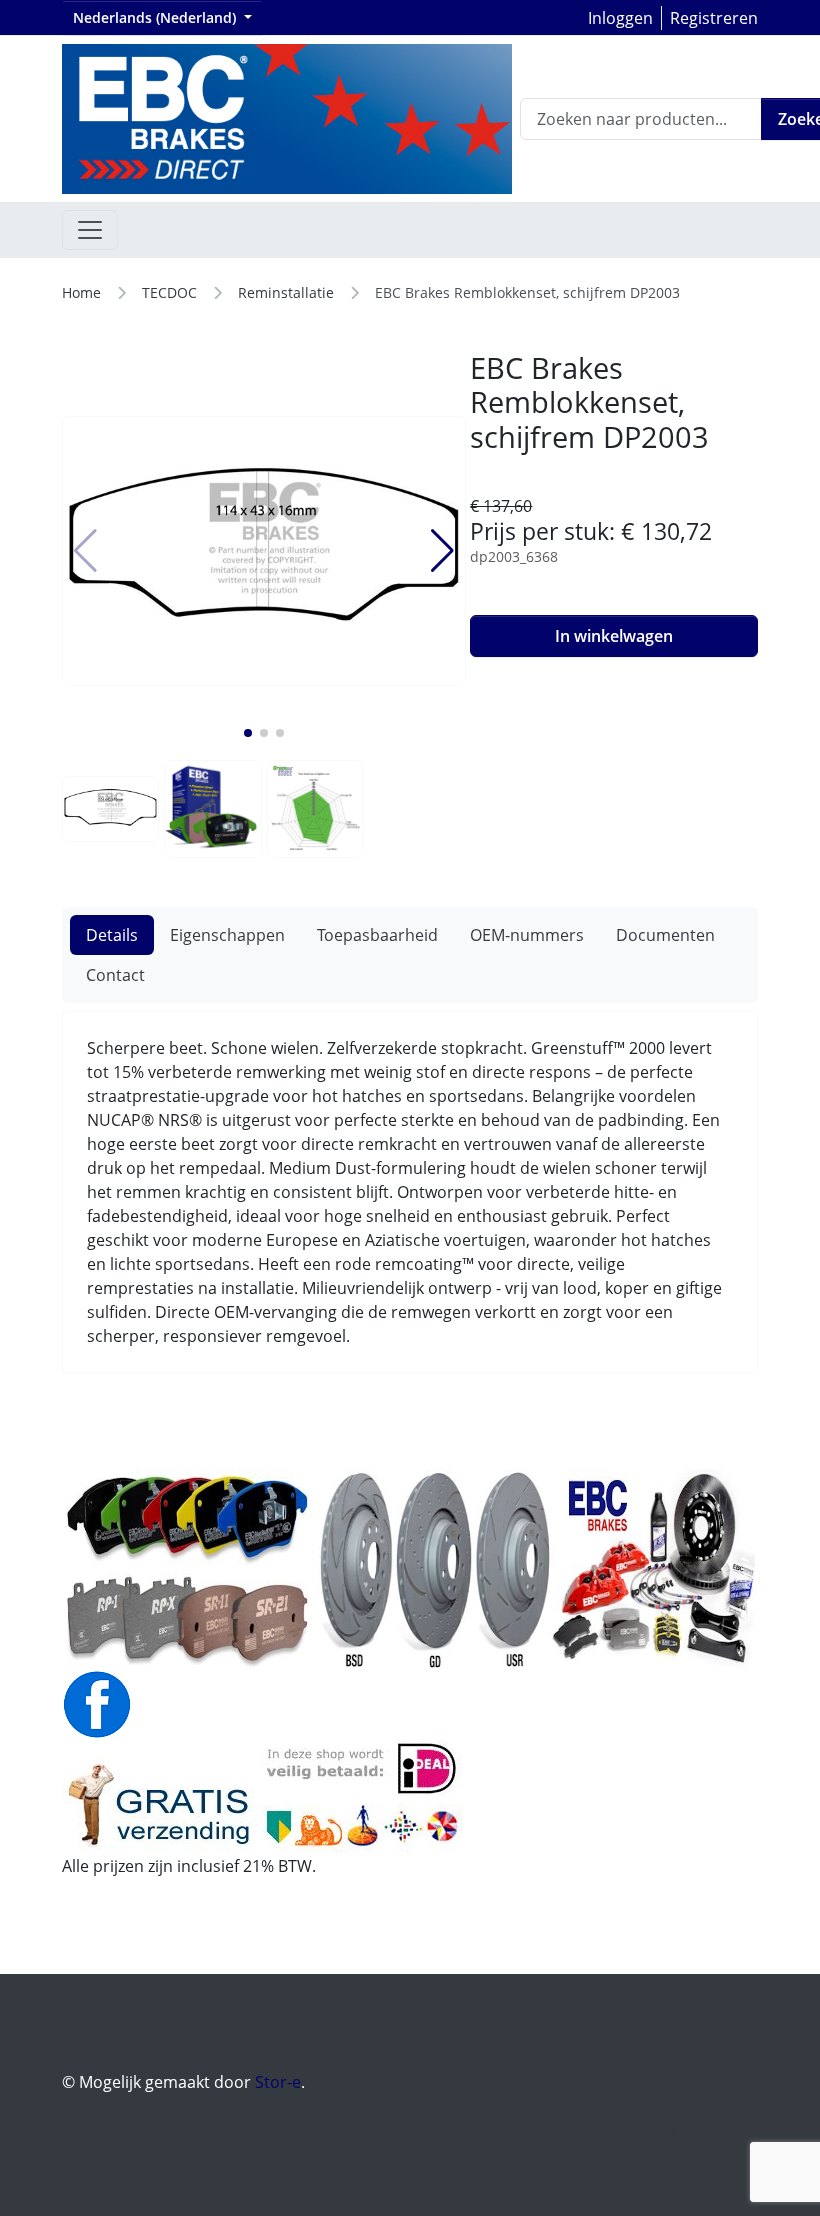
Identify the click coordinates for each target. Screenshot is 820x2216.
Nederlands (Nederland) (156, 17)
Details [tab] (112, 935)
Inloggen (620, 18)
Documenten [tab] (665, 935)
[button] (248, 733)
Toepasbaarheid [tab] (377, 935)
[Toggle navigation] (90, 230)
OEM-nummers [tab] (527, 935)
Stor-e (278, 2082)
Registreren (714, 18)
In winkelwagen (614, 636)
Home (81, 292)
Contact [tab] (115, 975)
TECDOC (169, 292)
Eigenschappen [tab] (227, 935)
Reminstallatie (286, 292)
